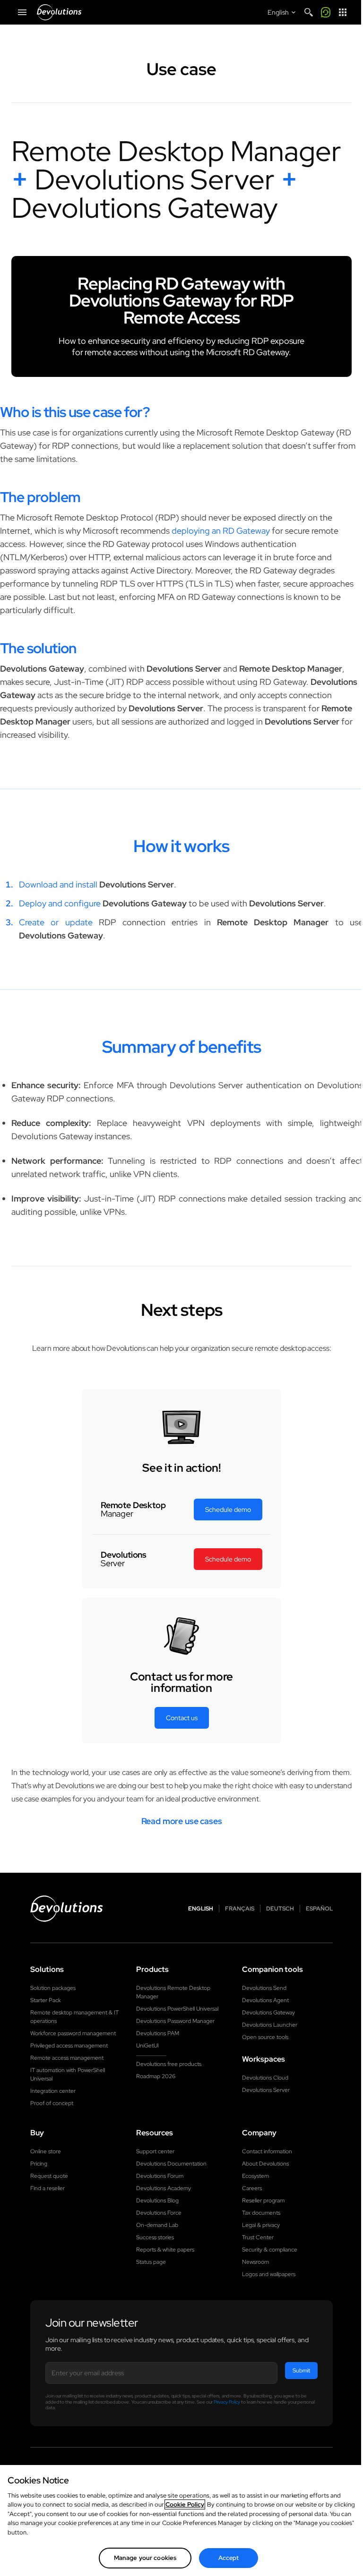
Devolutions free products (169, 2064)
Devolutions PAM (158, 2033)
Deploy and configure (60, 903)
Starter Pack (46, 2000)
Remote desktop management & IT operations (74, 2017)
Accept (229, 2558)
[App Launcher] (343, 12)
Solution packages (53, 1988)
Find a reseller (48, 2188)
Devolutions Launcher (270, 2025)
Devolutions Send (264, 1988)
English (201, 1909)
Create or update (56, 922)
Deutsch (280, 1909)
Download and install (58, 884)
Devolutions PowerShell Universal (177, 2009)
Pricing (39, 2164)
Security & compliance (270, 2250)
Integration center (53, 2091)
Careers (252, 2188)
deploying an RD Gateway (221, 531)
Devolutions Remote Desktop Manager (173, 1992)
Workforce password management (73, 2033)
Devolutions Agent (265, 2000)
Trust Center (258, 2237)
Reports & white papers (165, 2250)
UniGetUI (147, 2046)
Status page (151, 2262)
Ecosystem (255, 2176)
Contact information (267, 2151)
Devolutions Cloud (265, 2078)
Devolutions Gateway (268, 2013)
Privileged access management (69, 2046)
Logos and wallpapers (269, 2274)
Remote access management (67, 2058)
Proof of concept (52, 2103)
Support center (155, 2151)
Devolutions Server (266, 2090)
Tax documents (261, 2213)
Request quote (49, 2176)
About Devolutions (265, 2164)
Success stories (155, 2237)
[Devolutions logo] (67, 1909)
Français (240, 1909)
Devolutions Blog (157, 2201)
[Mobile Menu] (22, 12)
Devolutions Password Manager (175, 2021)
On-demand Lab (157, 2225)
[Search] (309, 12)
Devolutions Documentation (171, 2164)
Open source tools (265, 2037)
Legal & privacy (261, 2225)
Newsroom (255, 2262)
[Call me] (326, 12)
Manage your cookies (145, 2558)
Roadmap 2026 (156, 2076)
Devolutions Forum (160, 2176)
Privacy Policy (227, 2402)
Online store (46, 2151)
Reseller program (263, 2201)
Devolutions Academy (164, 2188)
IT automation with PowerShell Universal (68, 2074)
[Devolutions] (59, 12)
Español (319, 1909)
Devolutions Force (159, 2213)
